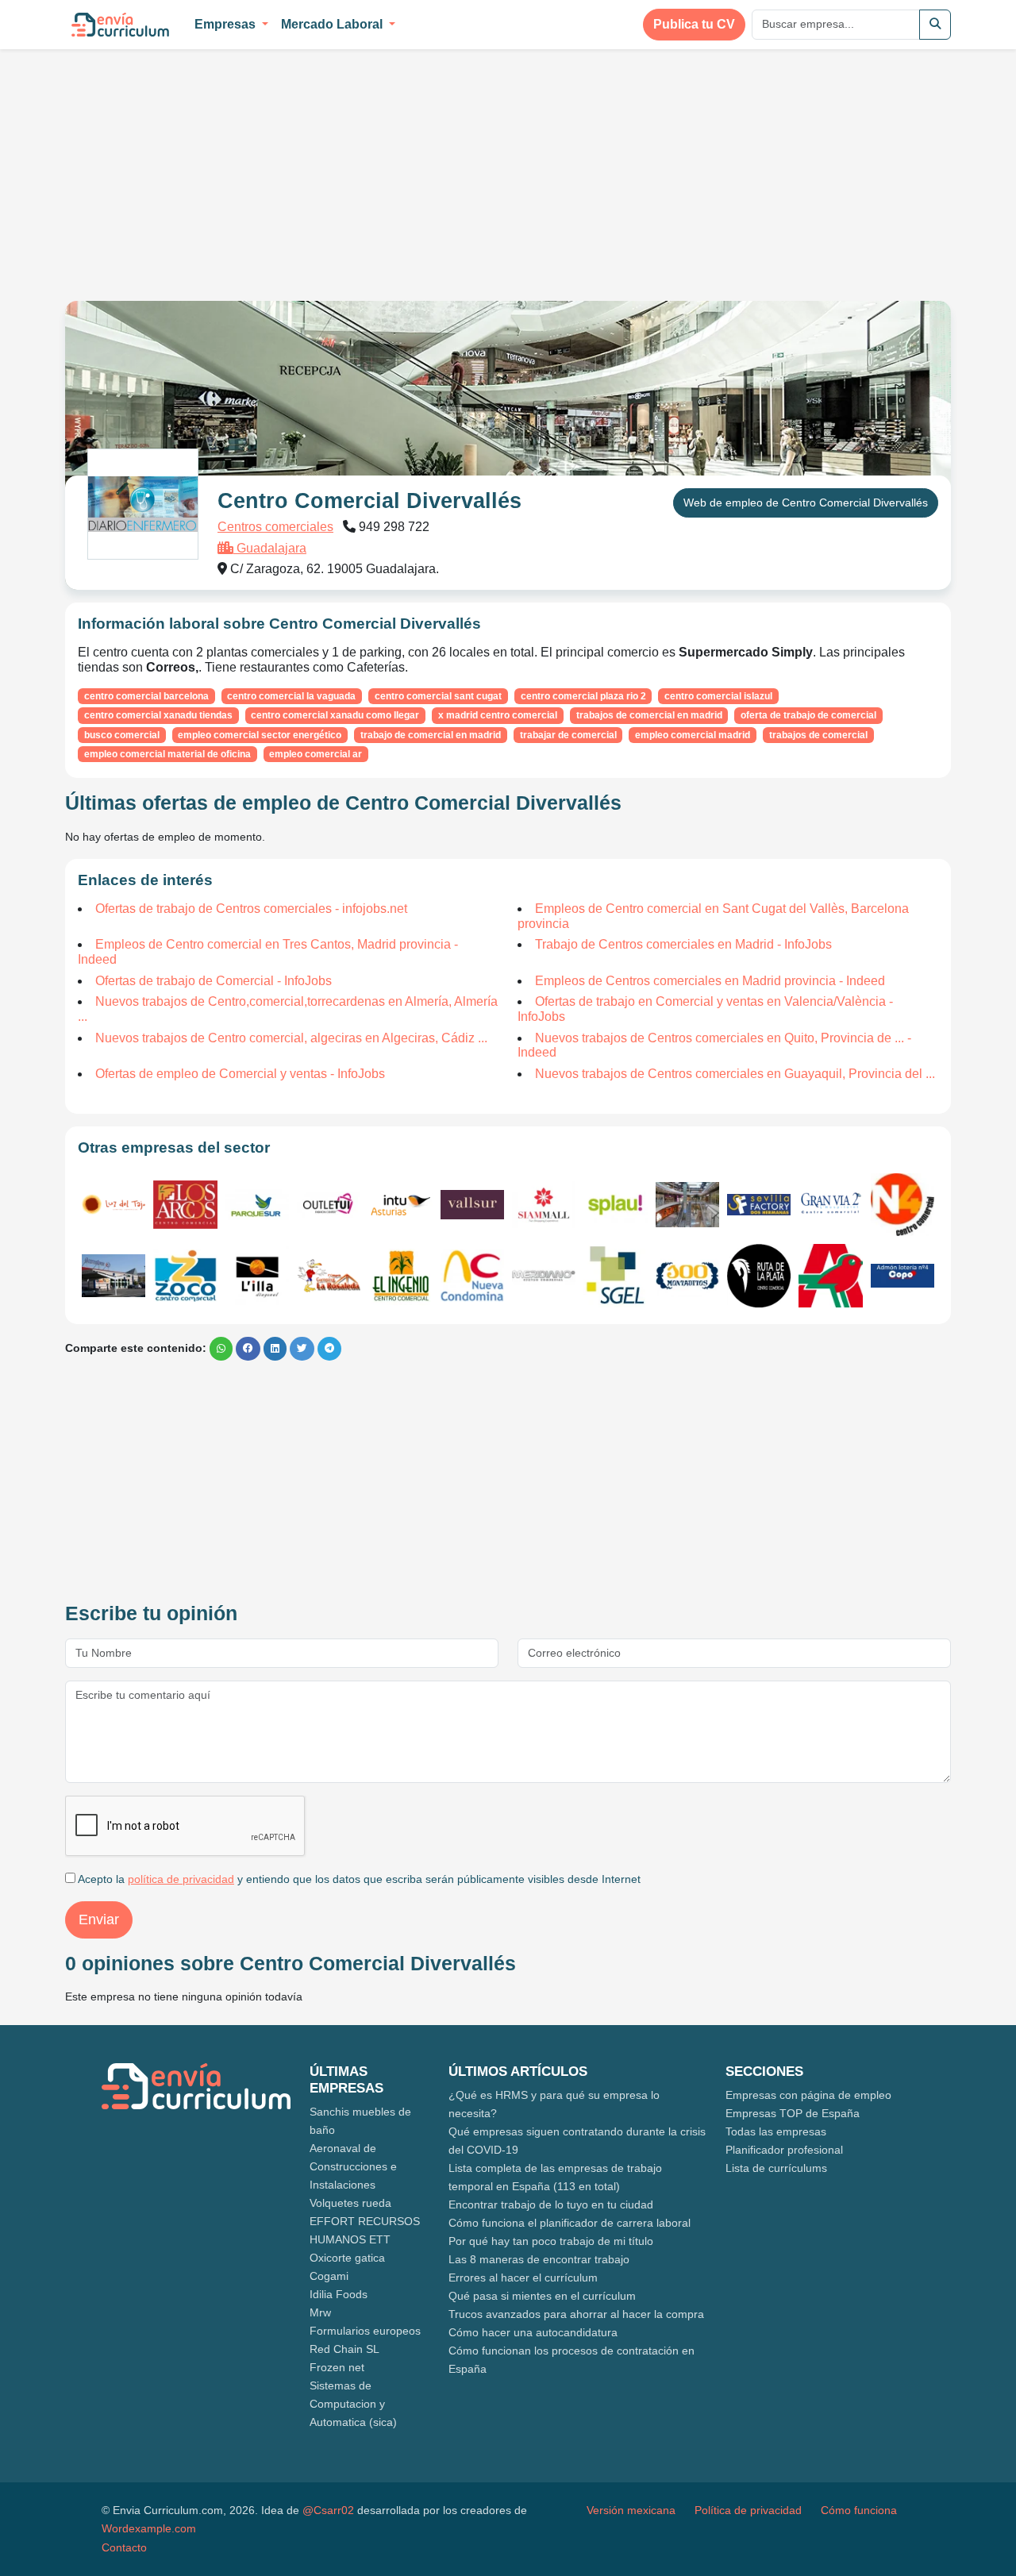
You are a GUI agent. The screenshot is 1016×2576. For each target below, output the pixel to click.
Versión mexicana (631, 2510)
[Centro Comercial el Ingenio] (400, 1276)
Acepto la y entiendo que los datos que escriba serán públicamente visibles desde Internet (358, 1879)
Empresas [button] (227, 24)
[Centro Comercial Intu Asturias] (400, 1205)
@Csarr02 (328, 2510)
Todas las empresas (776, 2131)
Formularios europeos (365, 2331)
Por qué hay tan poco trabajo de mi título (551, 2241)
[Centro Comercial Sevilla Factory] (759, 1205)
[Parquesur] (257, 1205)
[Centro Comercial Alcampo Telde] (615, 1276)
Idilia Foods (339, 2294)
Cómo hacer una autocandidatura (533, 2332)
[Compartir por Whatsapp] (221, 1349)
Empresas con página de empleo (808, 2095)
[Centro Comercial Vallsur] (472, 1205)
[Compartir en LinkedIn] (275, 1349)
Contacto (124, 2547)
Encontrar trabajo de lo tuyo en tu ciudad (551, 2204)
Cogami (329, 2276)
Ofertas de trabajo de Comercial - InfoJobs (214, 981)
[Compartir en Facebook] (248, 1349)
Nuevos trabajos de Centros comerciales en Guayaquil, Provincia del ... (735, 1074)
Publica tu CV (694, 24)
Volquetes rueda (350, 2203)
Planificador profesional (784, 2150)
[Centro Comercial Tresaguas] (687, 1205)
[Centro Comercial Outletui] (329, 1204)
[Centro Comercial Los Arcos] (185, 1204)
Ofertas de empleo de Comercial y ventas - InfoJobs (240, 1074)
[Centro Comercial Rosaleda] (329, 1276)
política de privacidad (181, 1879)
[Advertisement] (198, 165)
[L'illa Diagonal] (257, 1276)
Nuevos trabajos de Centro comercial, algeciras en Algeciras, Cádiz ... (291, 1038)
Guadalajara (270, 548)
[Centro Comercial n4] (902, 1205)
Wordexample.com (149, 2528)
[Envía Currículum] (120, 25)
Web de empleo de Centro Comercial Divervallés (806, 502)
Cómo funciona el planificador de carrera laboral (570, 2223)
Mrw (320, 2312)
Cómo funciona (859, 2510)
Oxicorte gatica (347, 2258)
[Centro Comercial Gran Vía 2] (830, 1205)
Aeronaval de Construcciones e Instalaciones (353, 2166)
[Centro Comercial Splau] (615, 1204)
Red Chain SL (344, 2349)
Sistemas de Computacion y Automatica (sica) (353, 2404)
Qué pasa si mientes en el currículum (542, 2296)
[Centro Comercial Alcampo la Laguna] (830, 1276)
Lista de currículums (776, 2168)
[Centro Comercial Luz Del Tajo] (114, 1205)
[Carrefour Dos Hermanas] (114, 1276)
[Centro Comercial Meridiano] (544, 1276)
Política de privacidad (748, 2510)
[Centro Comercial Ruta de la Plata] (759, 1276)
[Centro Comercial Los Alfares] (687, 1276)
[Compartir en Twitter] (302, 1349)
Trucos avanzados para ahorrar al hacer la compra (576, 2314)
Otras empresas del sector (174, 1147)
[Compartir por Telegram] (329, 1349)
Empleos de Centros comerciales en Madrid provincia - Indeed (710, 981)
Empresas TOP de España (793, 2113)
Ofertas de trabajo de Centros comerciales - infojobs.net (251, 909)
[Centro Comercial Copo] (902, 1276)
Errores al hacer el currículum (523, 2278)
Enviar (99, 1919)
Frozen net (337, 2367)
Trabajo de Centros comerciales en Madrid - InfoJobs (683, 944)
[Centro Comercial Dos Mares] (185, 1276)
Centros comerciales (275, 527)
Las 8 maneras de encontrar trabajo (539, 2259)
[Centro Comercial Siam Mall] (544, 1205)
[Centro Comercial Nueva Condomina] (472, 1276)
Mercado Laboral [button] (333, 24)
